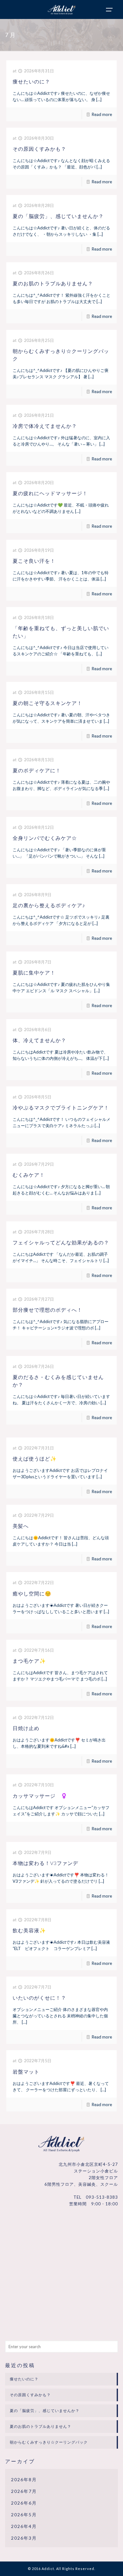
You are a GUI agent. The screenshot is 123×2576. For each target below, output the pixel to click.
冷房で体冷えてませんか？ (45, 426)
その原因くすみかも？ (39, 149)
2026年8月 (24, 2479)
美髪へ (21, 1526)
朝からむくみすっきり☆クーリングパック (49, 2442)
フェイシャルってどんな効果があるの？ (61, 1242)
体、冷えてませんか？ (39, 1040)
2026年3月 (24, 2538)
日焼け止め (26, 1728)
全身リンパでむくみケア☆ (45, 838)
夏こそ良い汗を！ (34, 561)
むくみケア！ (29, 1175)
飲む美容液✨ (29, 1930)
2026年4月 (24, 2526)
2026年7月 (24, 2491)
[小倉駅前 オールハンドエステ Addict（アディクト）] (61, 8)
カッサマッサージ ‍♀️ (40, 1796)
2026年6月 (24, 2503)
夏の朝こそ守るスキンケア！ (47, 703)
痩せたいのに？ (31, 81)
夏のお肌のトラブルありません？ (53, 283)
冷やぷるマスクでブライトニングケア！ (61, 1107)
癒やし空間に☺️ (32, 1593)
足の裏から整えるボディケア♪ (49, 905)
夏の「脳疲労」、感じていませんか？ (58, 216)
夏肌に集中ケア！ (34, 972)
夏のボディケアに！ (37, 770)
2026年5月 (24, 2515)
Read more (102, 114)
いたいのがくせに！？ (39, 1998)
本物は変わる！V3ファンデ (45, 1863)
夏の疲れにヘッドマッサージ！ (50, 493)
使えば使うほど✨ (35, 1458)
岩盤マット (26, 2072)
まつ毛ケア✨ (29, 1661)
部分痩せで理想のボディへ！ (47, 1310)
